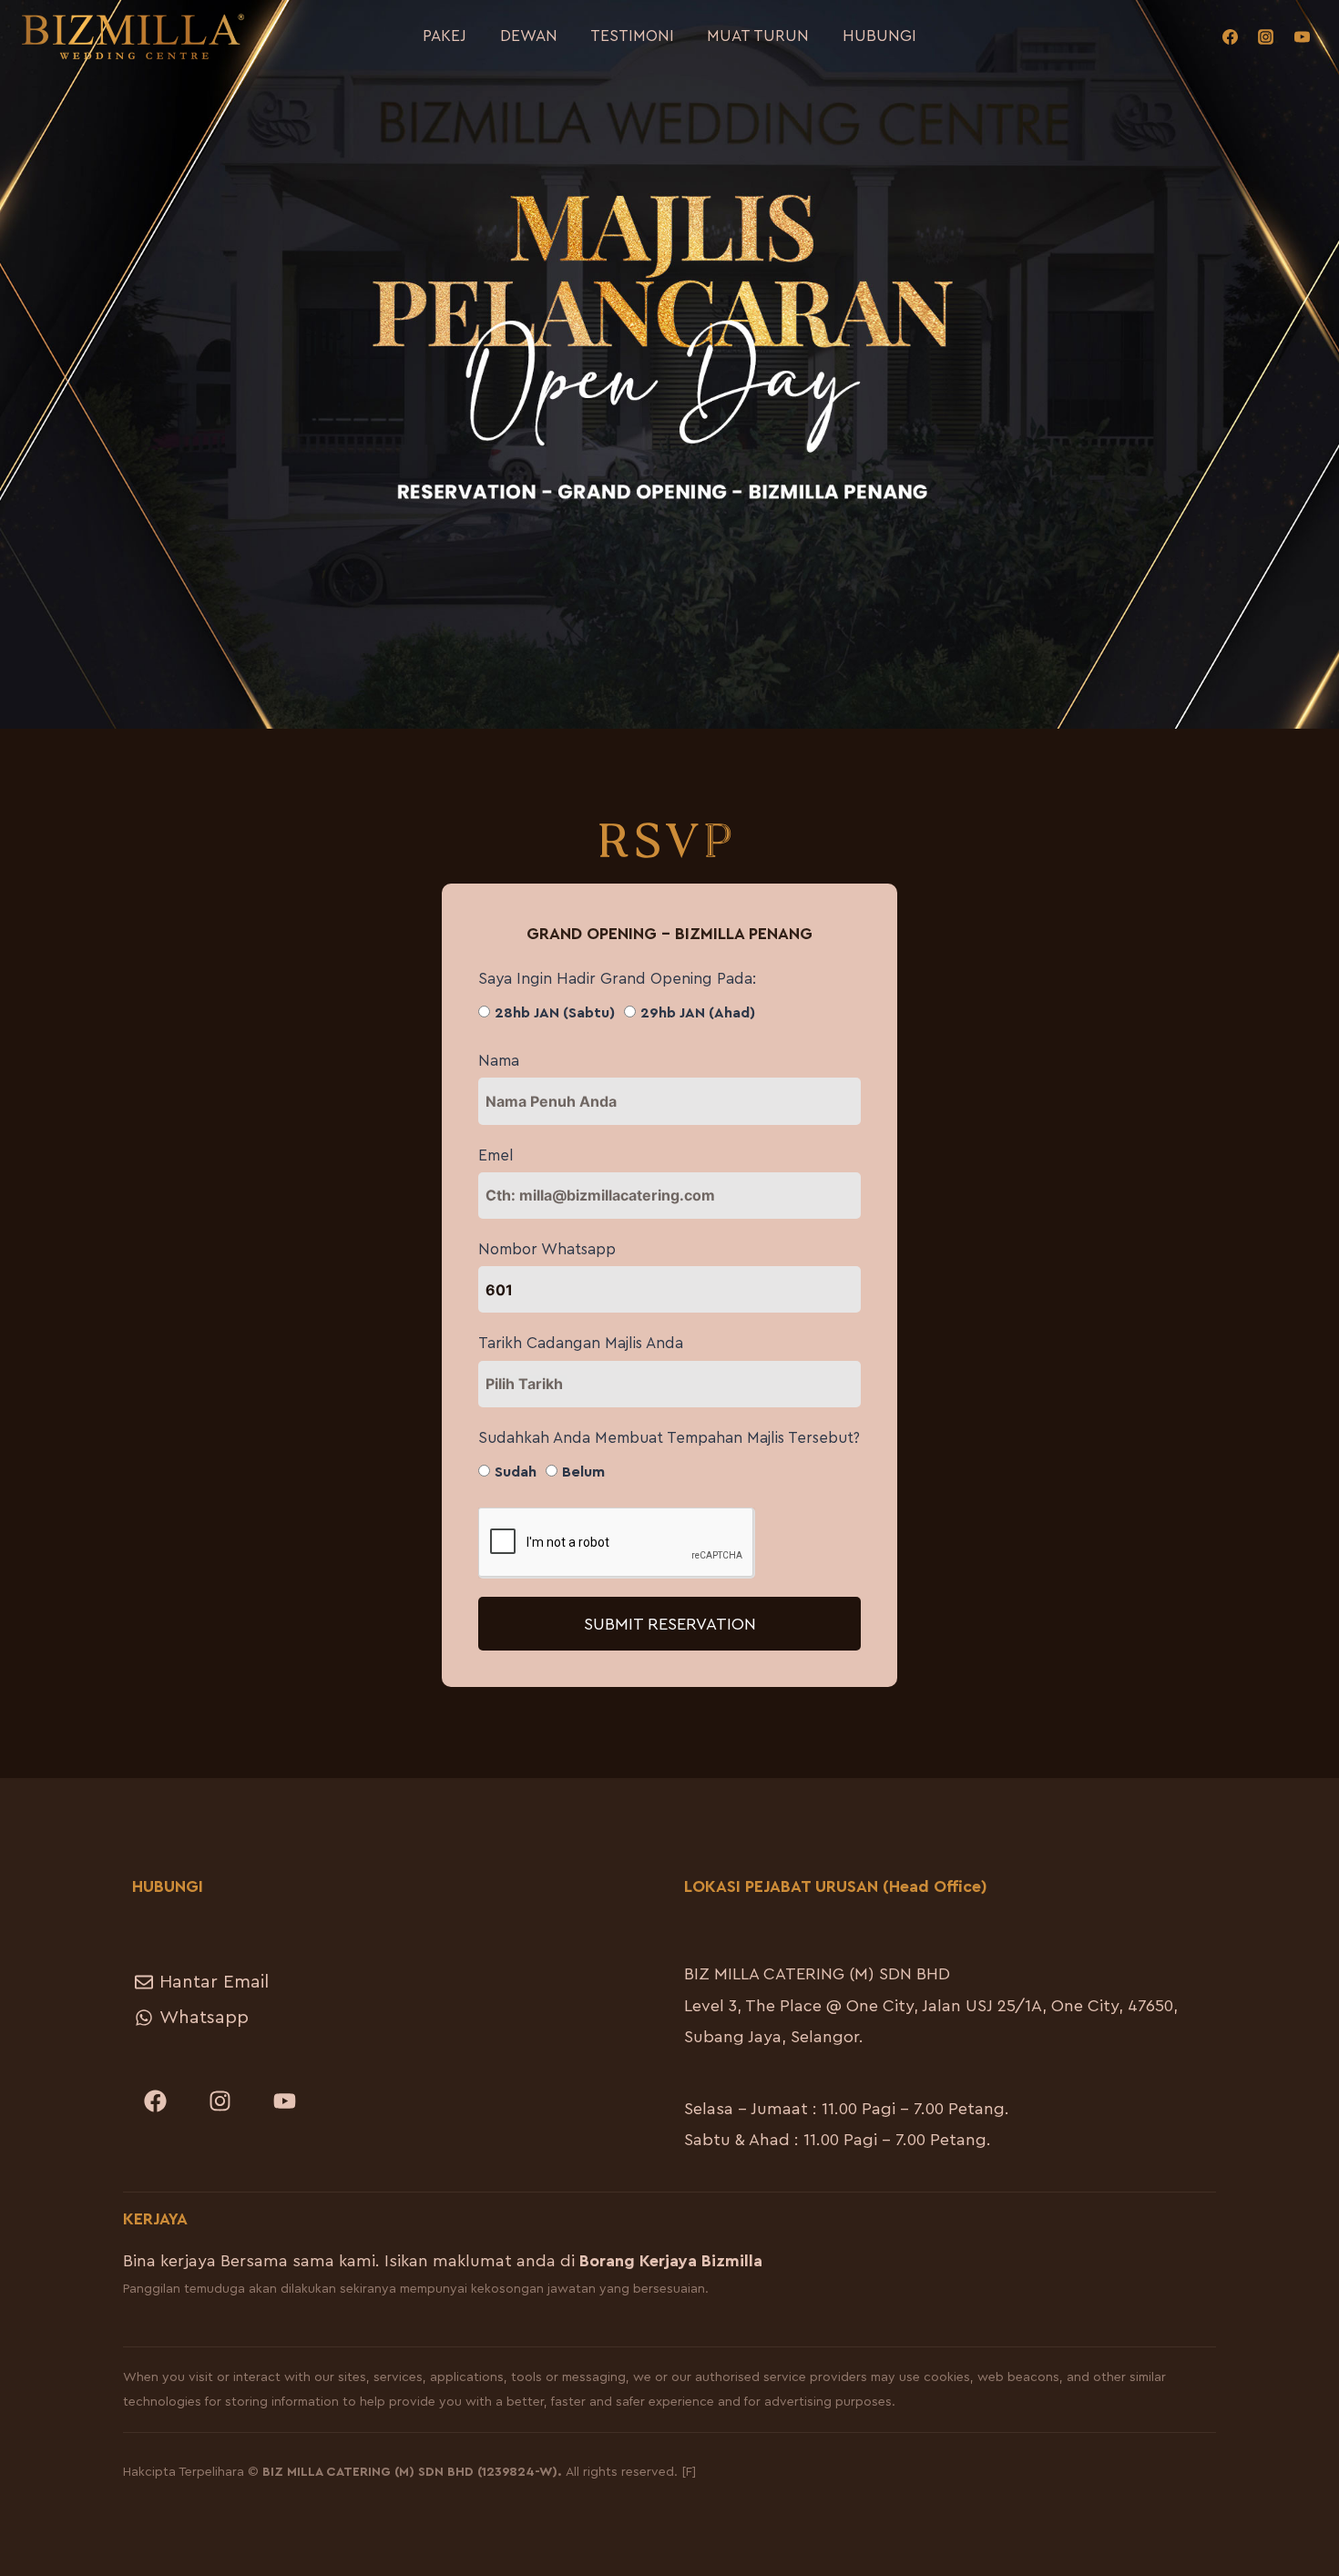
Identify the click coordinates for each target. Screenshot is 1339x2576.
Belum (583, 1472)
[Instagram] (1266, 36)
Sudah (516, 1472)
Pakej (445, 36)
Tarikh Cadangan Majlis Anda (581, 1343)
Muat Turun (758, 36)
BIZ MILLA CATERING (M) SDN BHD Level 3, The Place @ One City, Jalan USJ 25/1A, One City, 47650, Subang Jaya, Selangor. (931, 2005)
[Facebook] (1231, 36)
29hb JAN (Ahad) (698, 1013)
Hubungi (879, 36)
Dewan (529, 36)
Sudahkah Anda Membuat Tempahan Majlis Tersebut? (669, 1438)
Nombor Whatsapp (547, 1249)
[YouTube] (1302, 36)
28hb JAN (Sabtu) (555, 1013)
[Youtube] (284, 2101)
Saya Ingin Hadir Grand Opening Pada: (617, 979)
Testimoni (632, 36)
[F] (689, 2472)
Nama (499, 1061)
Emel (496, 1155)
